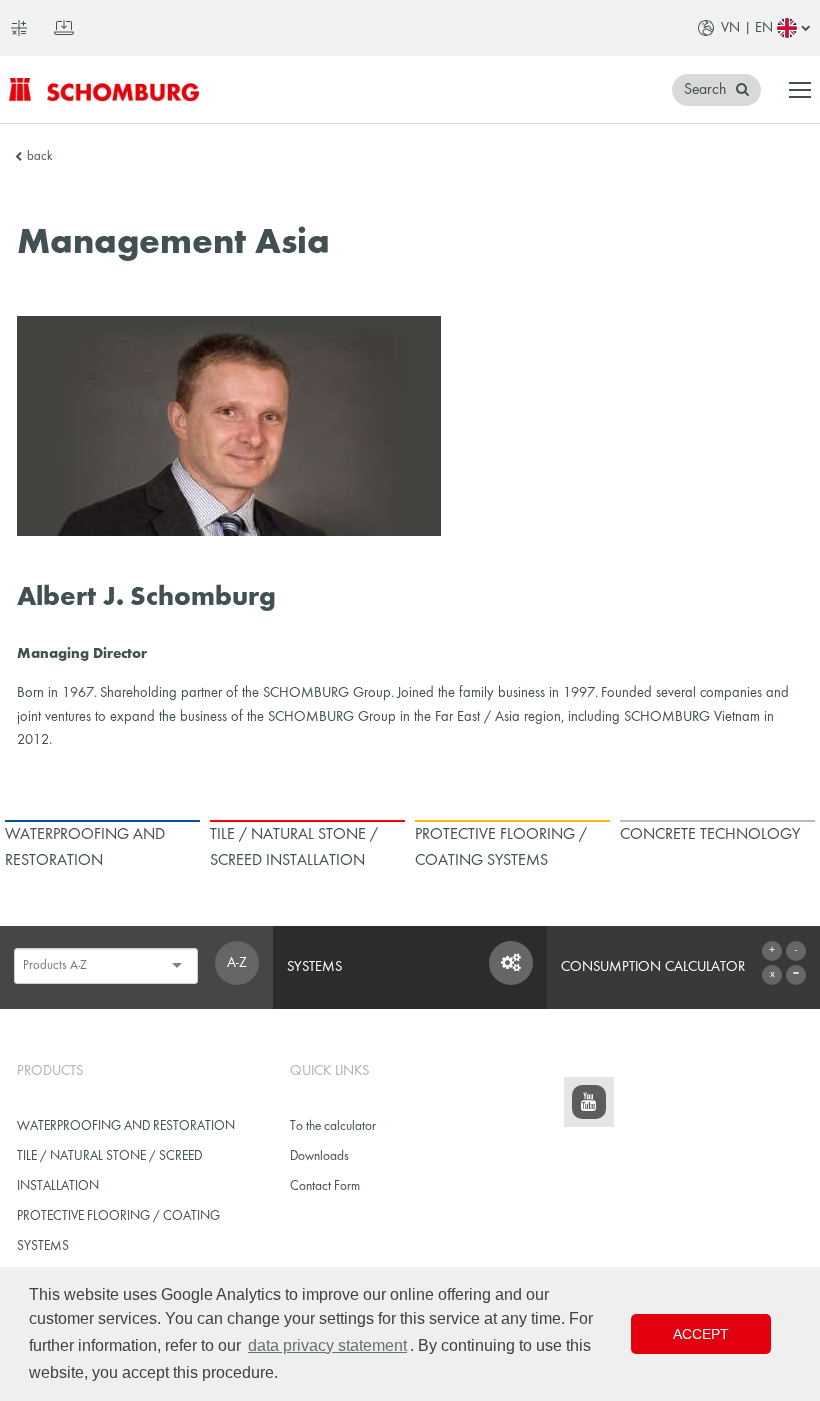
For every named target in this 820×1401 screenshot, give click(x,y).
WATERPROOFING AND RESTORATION (126, 1126)
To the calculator (333, 1126)
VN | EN (747, 28)
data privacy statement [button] (327, 1345)
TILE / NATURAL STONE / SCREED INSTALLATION (109, 1171)
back (39, 157)
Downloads (319, 1156)
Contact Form (325, 1186)
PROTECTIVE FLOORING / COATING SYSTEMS (118, 1231)
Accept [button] (701, 1334)
